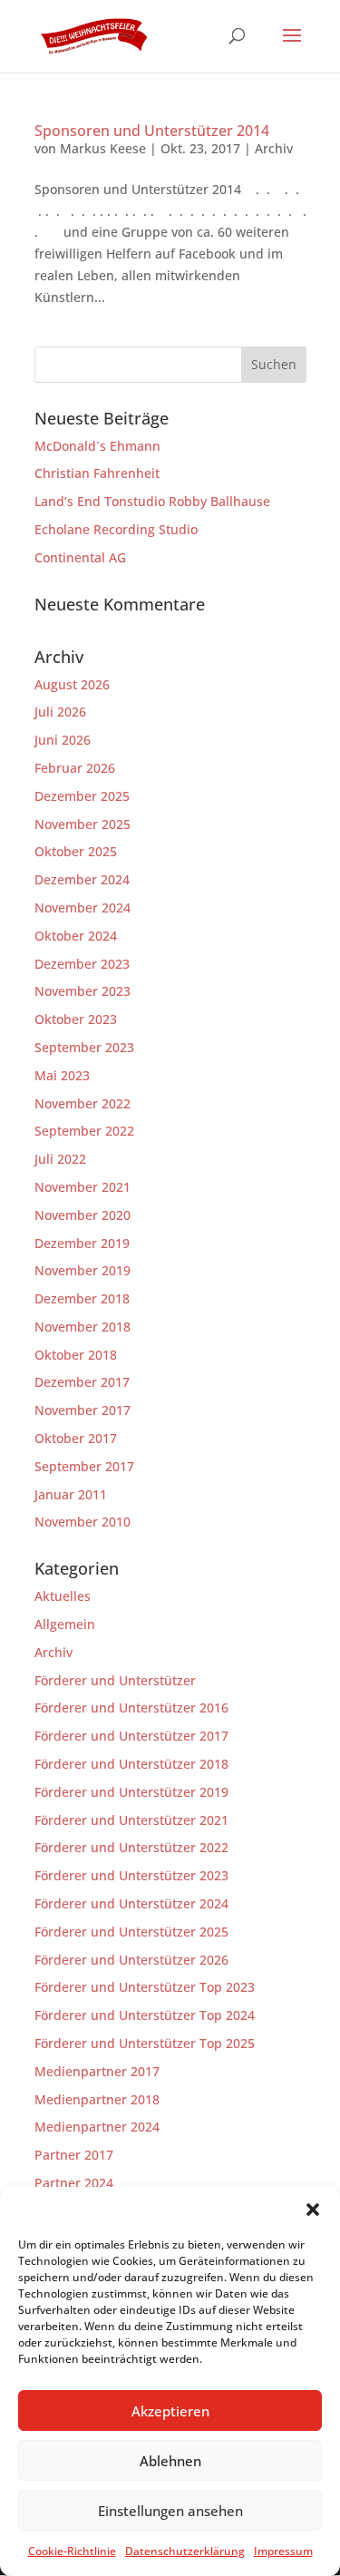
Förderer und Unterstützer (115, 1680)
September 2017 (84, 1466)
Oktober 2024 (76, 936)
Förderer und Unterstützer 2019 (131, 1792)
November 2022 (83, 1103)
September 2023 (84, 1047)
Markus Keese (103, 148)
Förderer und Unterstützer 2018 (131, 1764)
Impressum (283, 2551)
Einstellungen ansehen (170, 2511)
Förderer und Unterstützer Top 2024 (145, 2015)
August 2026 (72, 684)
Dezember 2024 (82, 879)
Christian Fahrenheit (97, 473)
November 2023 (83, 991)
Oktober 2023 (76, 1019)
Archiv (274, 148)
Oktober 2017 (76, 1438)
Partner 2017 (74, 2155)
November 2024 (83, 907)
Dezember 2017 (82, 1382)
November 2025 (83, 824)
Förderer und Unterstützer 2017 (131, 1736)
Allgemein (65, 1624)
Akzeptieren (170, 2411)
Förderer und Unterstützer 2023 (131, 1875)
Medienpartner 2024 (97, 2127)
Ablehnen (170, 2461)
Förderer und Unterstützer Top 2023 (145, 1987)
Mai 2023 (62, 1075)
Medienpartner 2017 (97, 2071)
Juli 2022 (60, 1159)
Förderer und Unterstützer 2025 (131, 1932)
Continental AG (80, 557)
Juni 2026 (63, 740)
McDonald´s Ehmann (97, 446)
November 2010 (83, 1522)
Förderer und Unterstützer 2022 (131, 1847)
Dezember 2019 (82, 1243)
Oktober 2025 (76, 851)
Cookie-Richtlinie (72, 2551)
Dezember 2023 (82, 964)
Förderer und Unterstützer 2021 (131, 1820)
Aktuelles (63, 1596)
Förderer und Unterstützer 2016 (131, 1708)
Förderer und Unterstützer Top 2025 (145, 2043)
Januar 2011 (71, 1494)
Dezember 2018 (82, 1298)
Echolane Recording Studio (116, 529)
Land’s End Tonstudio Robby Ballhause (152, 501)
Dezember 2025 (82, 796)
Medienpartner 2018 (97, 2099)
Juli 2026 (60, 712)
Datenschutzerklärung (185, 2551)
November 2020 (83, 1215)
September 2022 (84, 1131)
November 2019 (83, 1270)
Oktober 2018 (76, 1355)
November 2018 (83, 1327)
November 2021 (83, 1187)
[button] (313, 2210)
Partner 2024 (74, 2183)
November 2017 (83, 1410)
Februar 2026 (75, 768)
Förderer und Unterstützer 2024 (131, 1903)
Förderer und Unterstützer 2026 (131, 1960)
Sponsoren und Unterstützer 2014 (152, 131)
